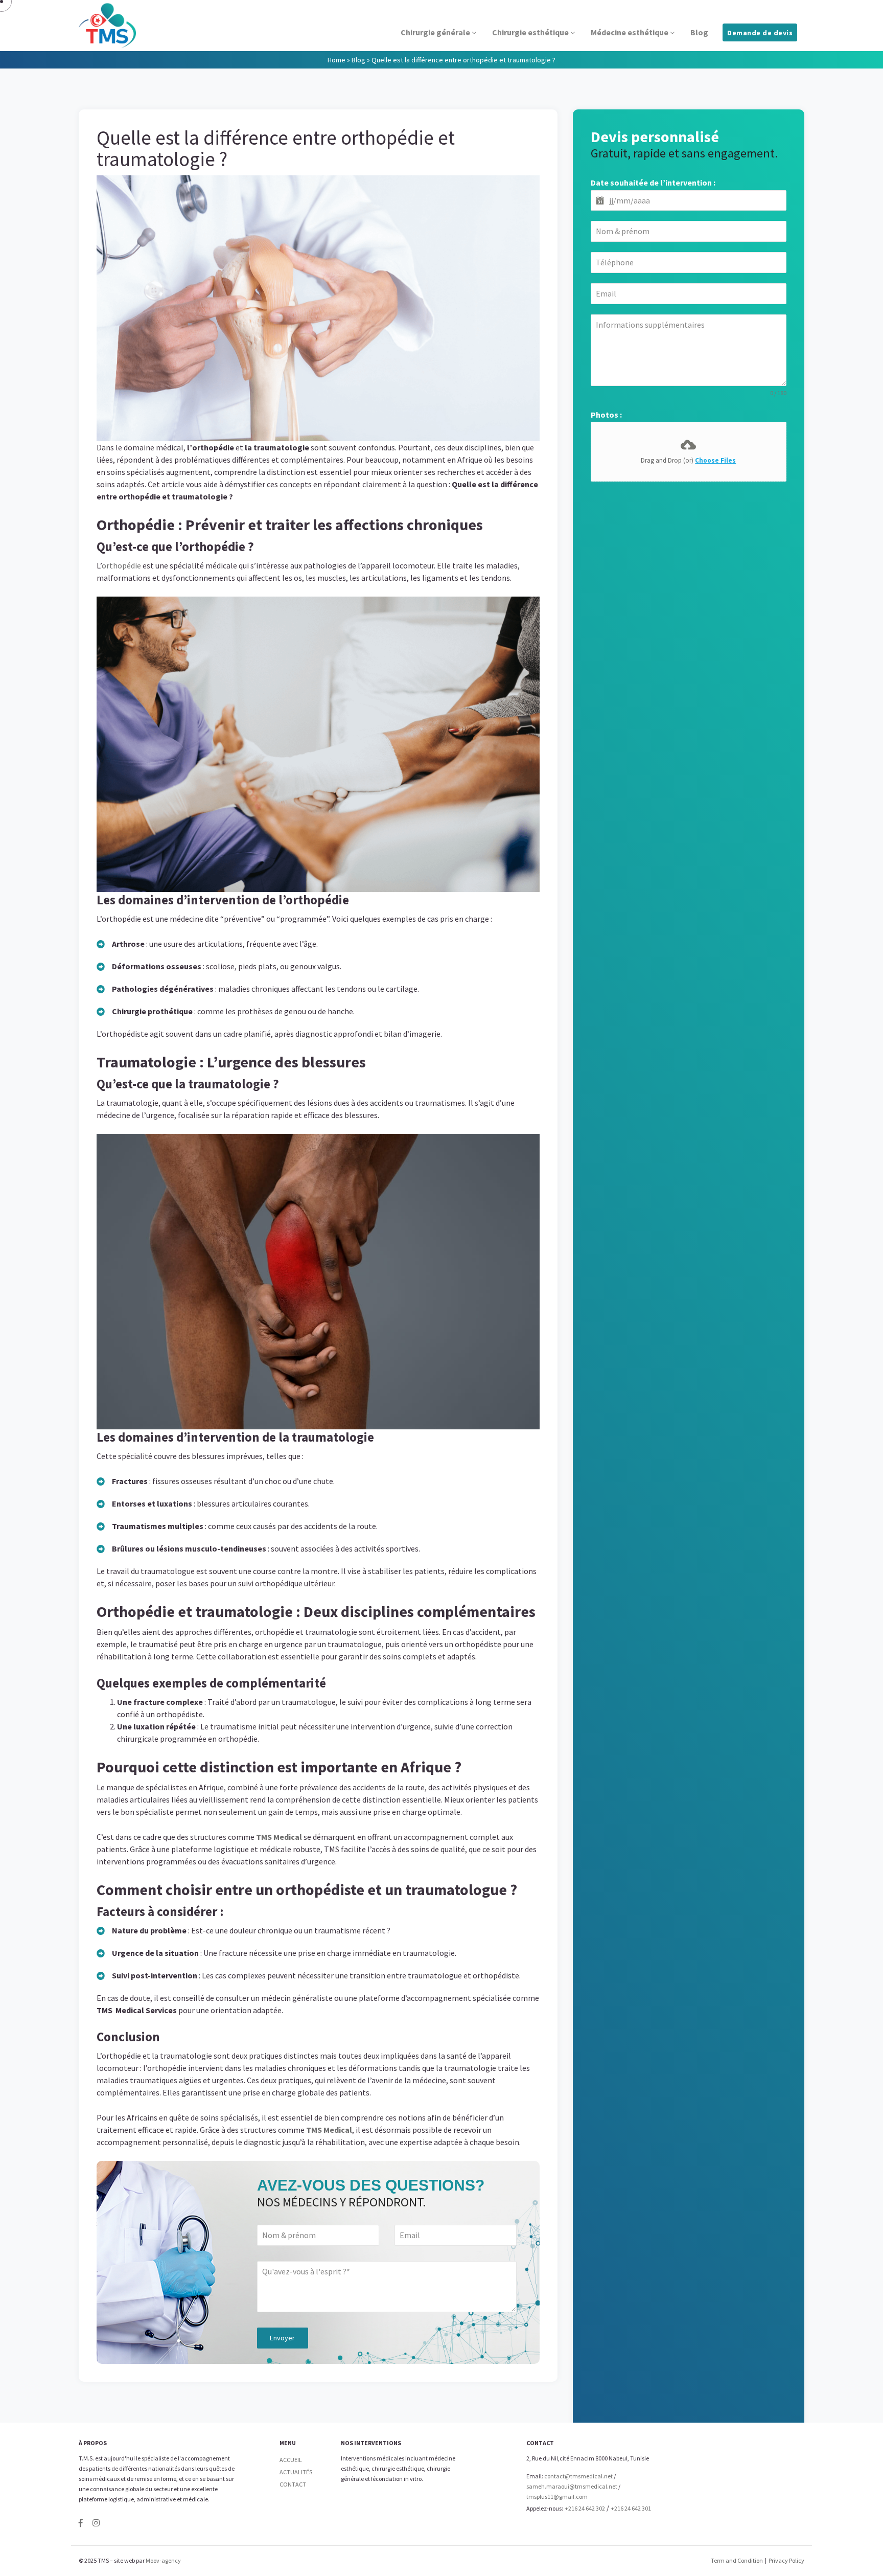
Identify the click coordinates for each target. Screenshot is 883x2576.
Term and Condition (737, 2560)
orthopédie (121, 565)
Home (336, 60)
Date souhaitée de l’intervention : (653, 183)
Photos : (606, 415)
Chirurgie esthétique (531, 32)
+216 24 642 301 (631, 2508)
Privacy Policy (786, 2560)
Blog (699, 32)
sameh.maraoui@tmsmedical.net (572, 2486)
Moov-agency (163, 2560)
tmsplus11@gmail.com (557, 2497)
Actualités (296, 2472)
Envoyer (282, 2338)
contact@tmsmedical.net (578, 2476)
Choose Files (715, 460)
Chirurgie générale (436, 32)
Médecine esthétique (630, 32)
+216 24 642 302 (585, 2508)
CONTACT (293, 2484)
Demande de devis (760, 33)
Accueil (291, 2460)
